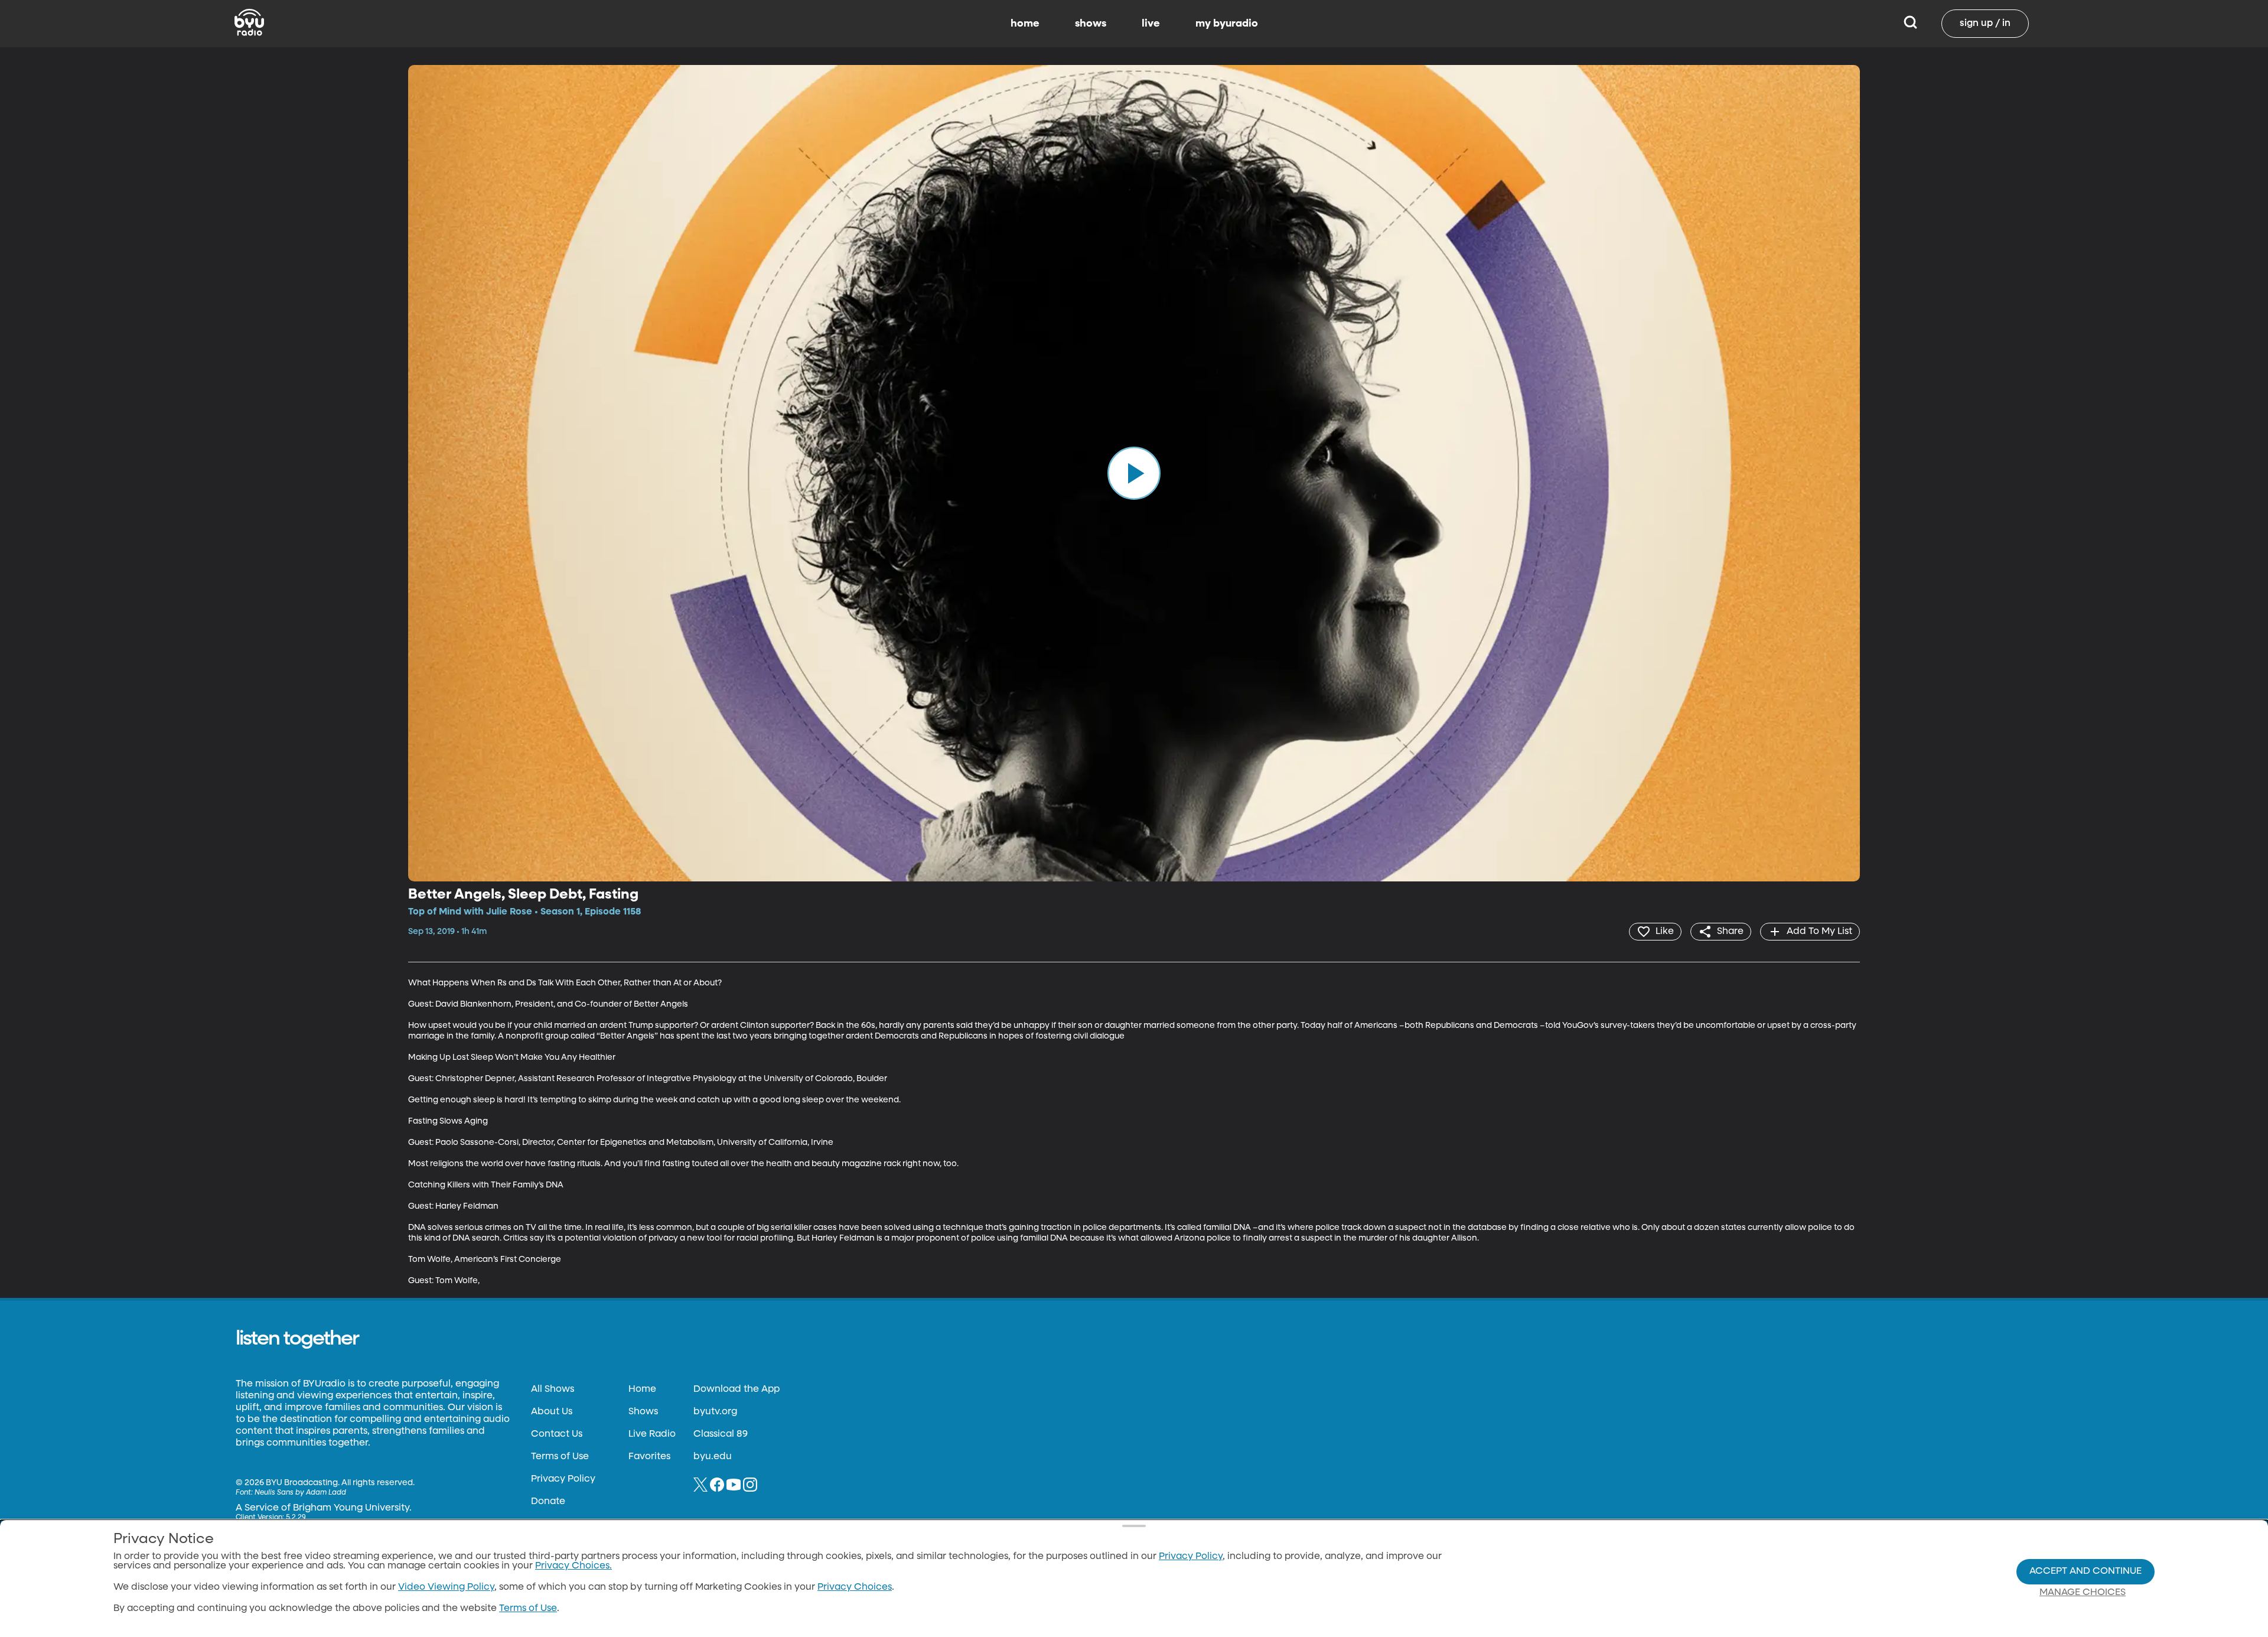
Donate (548, 1502)
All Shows (553, 1389)
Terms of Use (560, 1457)
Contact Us (557, 1434)
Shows (643, 1412)
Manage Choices (2083, 1593)
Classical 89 (721, 1434)
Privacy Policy (563, 1479)
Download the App (737, 1389)
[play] (1134, 473)
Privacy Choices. (573, 1566)
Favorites (649, 1457)
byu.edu (713, 1457)
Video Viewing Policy (446, 1587)
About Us (552, 1412)
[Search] (1910, 24)
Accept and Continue (2085, 1571)
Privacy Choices (855, 1587)
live (1151, 24)
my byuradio (1227, 24)
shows (1091, 24)
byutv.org (715, 1412)
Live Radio (652, 1434)
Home (642, 1389)
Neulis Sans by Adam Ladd (300, 1493)
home (1025, 24)
